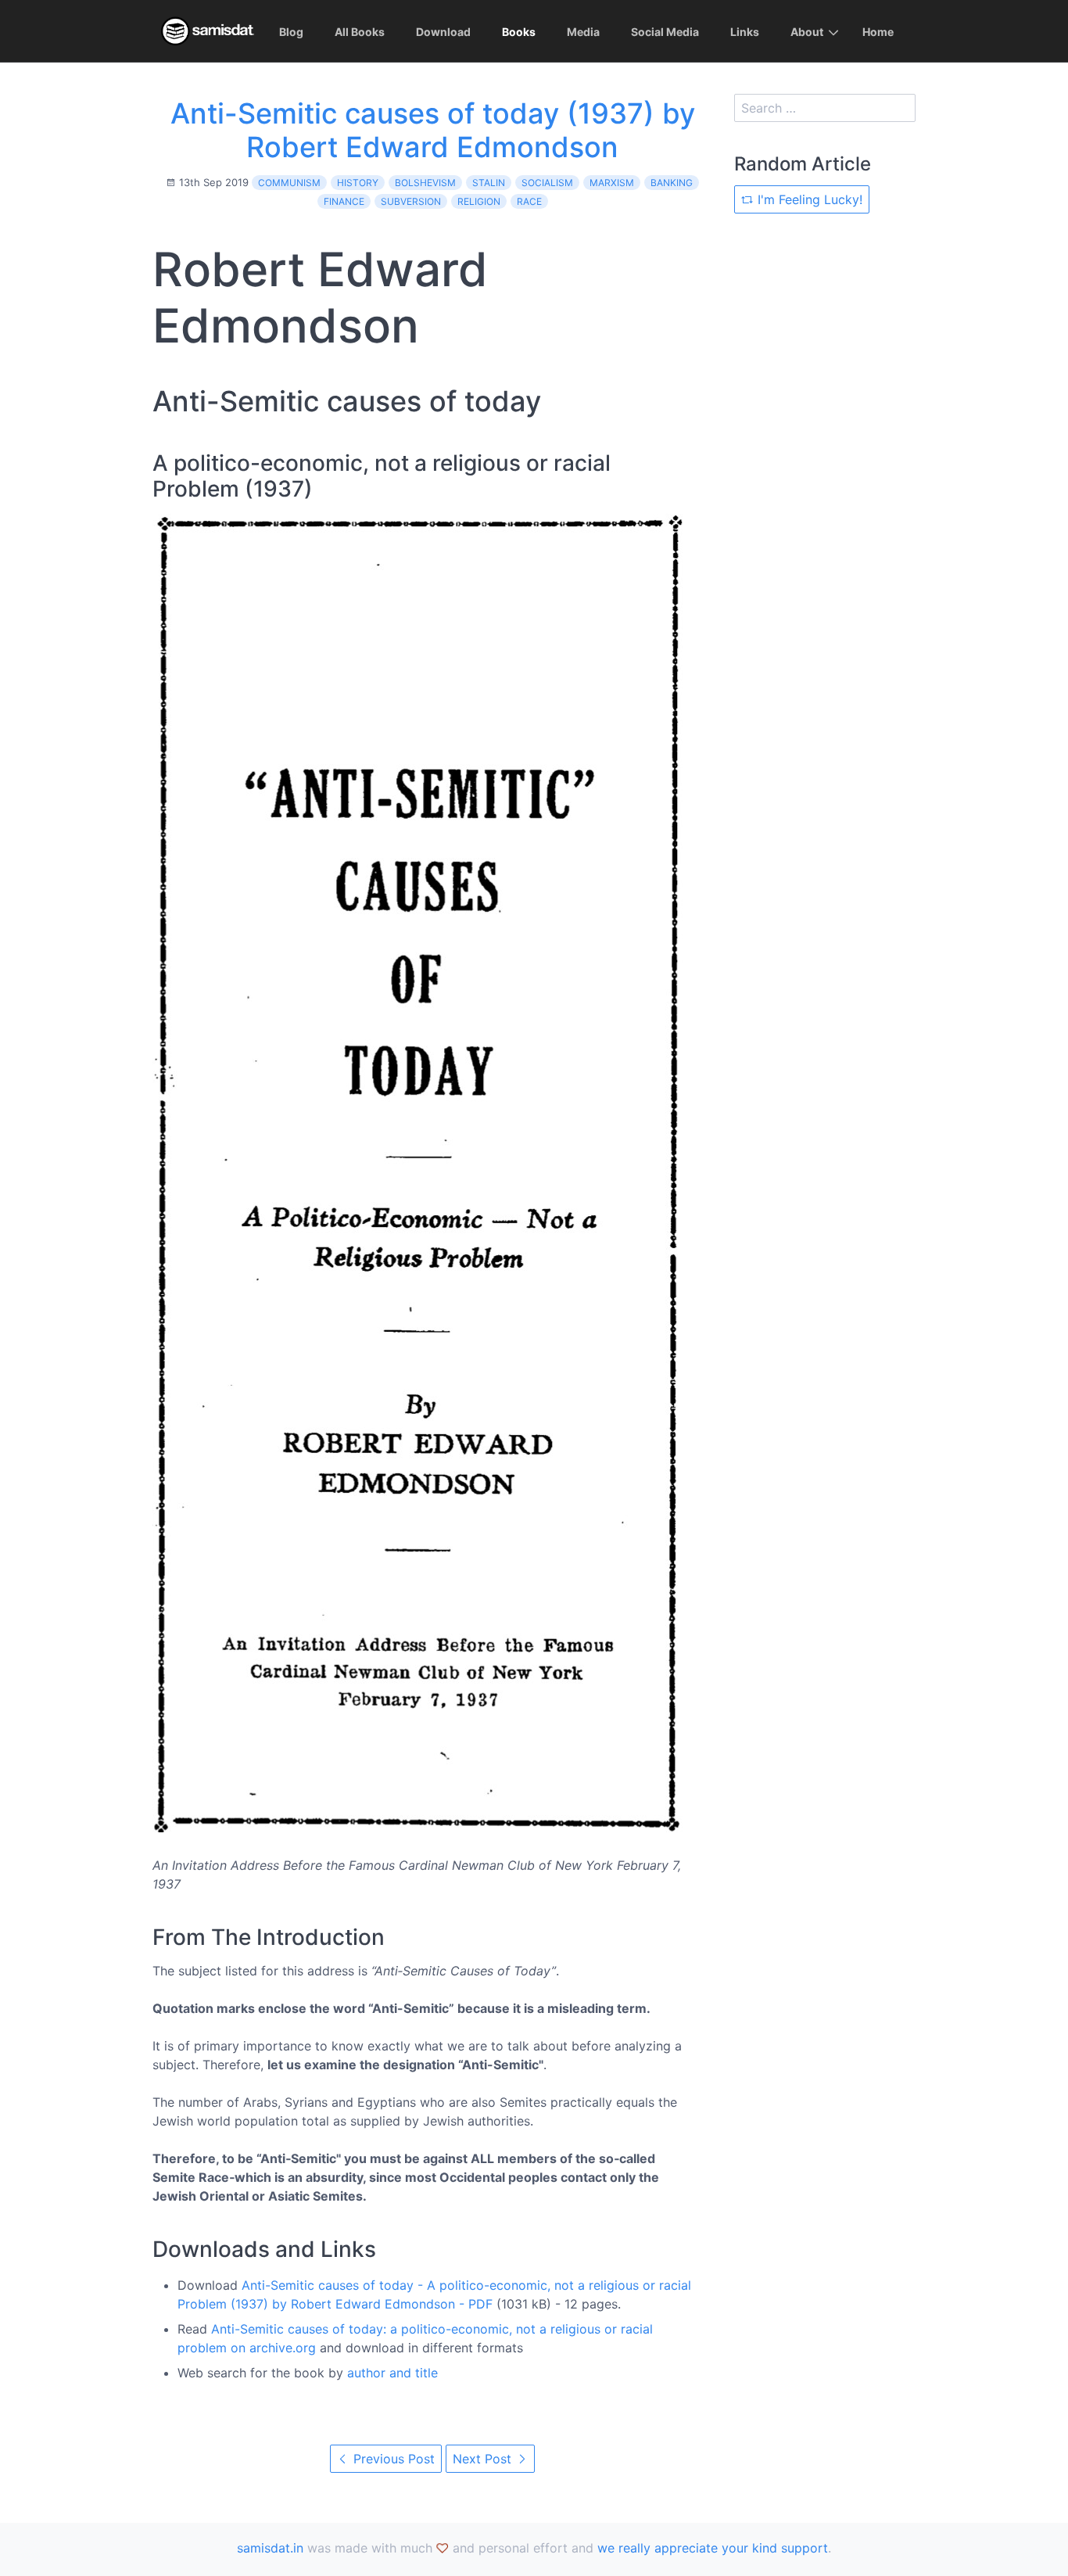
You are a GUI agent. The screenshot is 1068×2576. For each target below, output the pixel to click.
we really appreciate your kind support (713, 2548)
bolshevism (425, 183)
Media (583, 32)
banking (672, 183)
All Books (360, 32)
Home (878, 32)
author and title (392, 2373)
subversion (411, 201)
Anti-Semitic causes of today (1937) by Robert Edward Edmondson (433, 130)
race (529, 201)
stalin (489, 183)
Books (519, 32)
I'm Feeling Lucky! (808, 199)
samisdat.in (270, 2548)
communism (289, 183)
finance (344, 201)
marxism (612, 183)
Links (745, 32)
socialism (547, 183)
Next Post (484, 2459)
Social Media (665, 32)
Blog (291, 32)
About (807, 32)
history (358, 183)
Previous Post (392, 2459)
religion (479, 201)
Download (443, 32)
